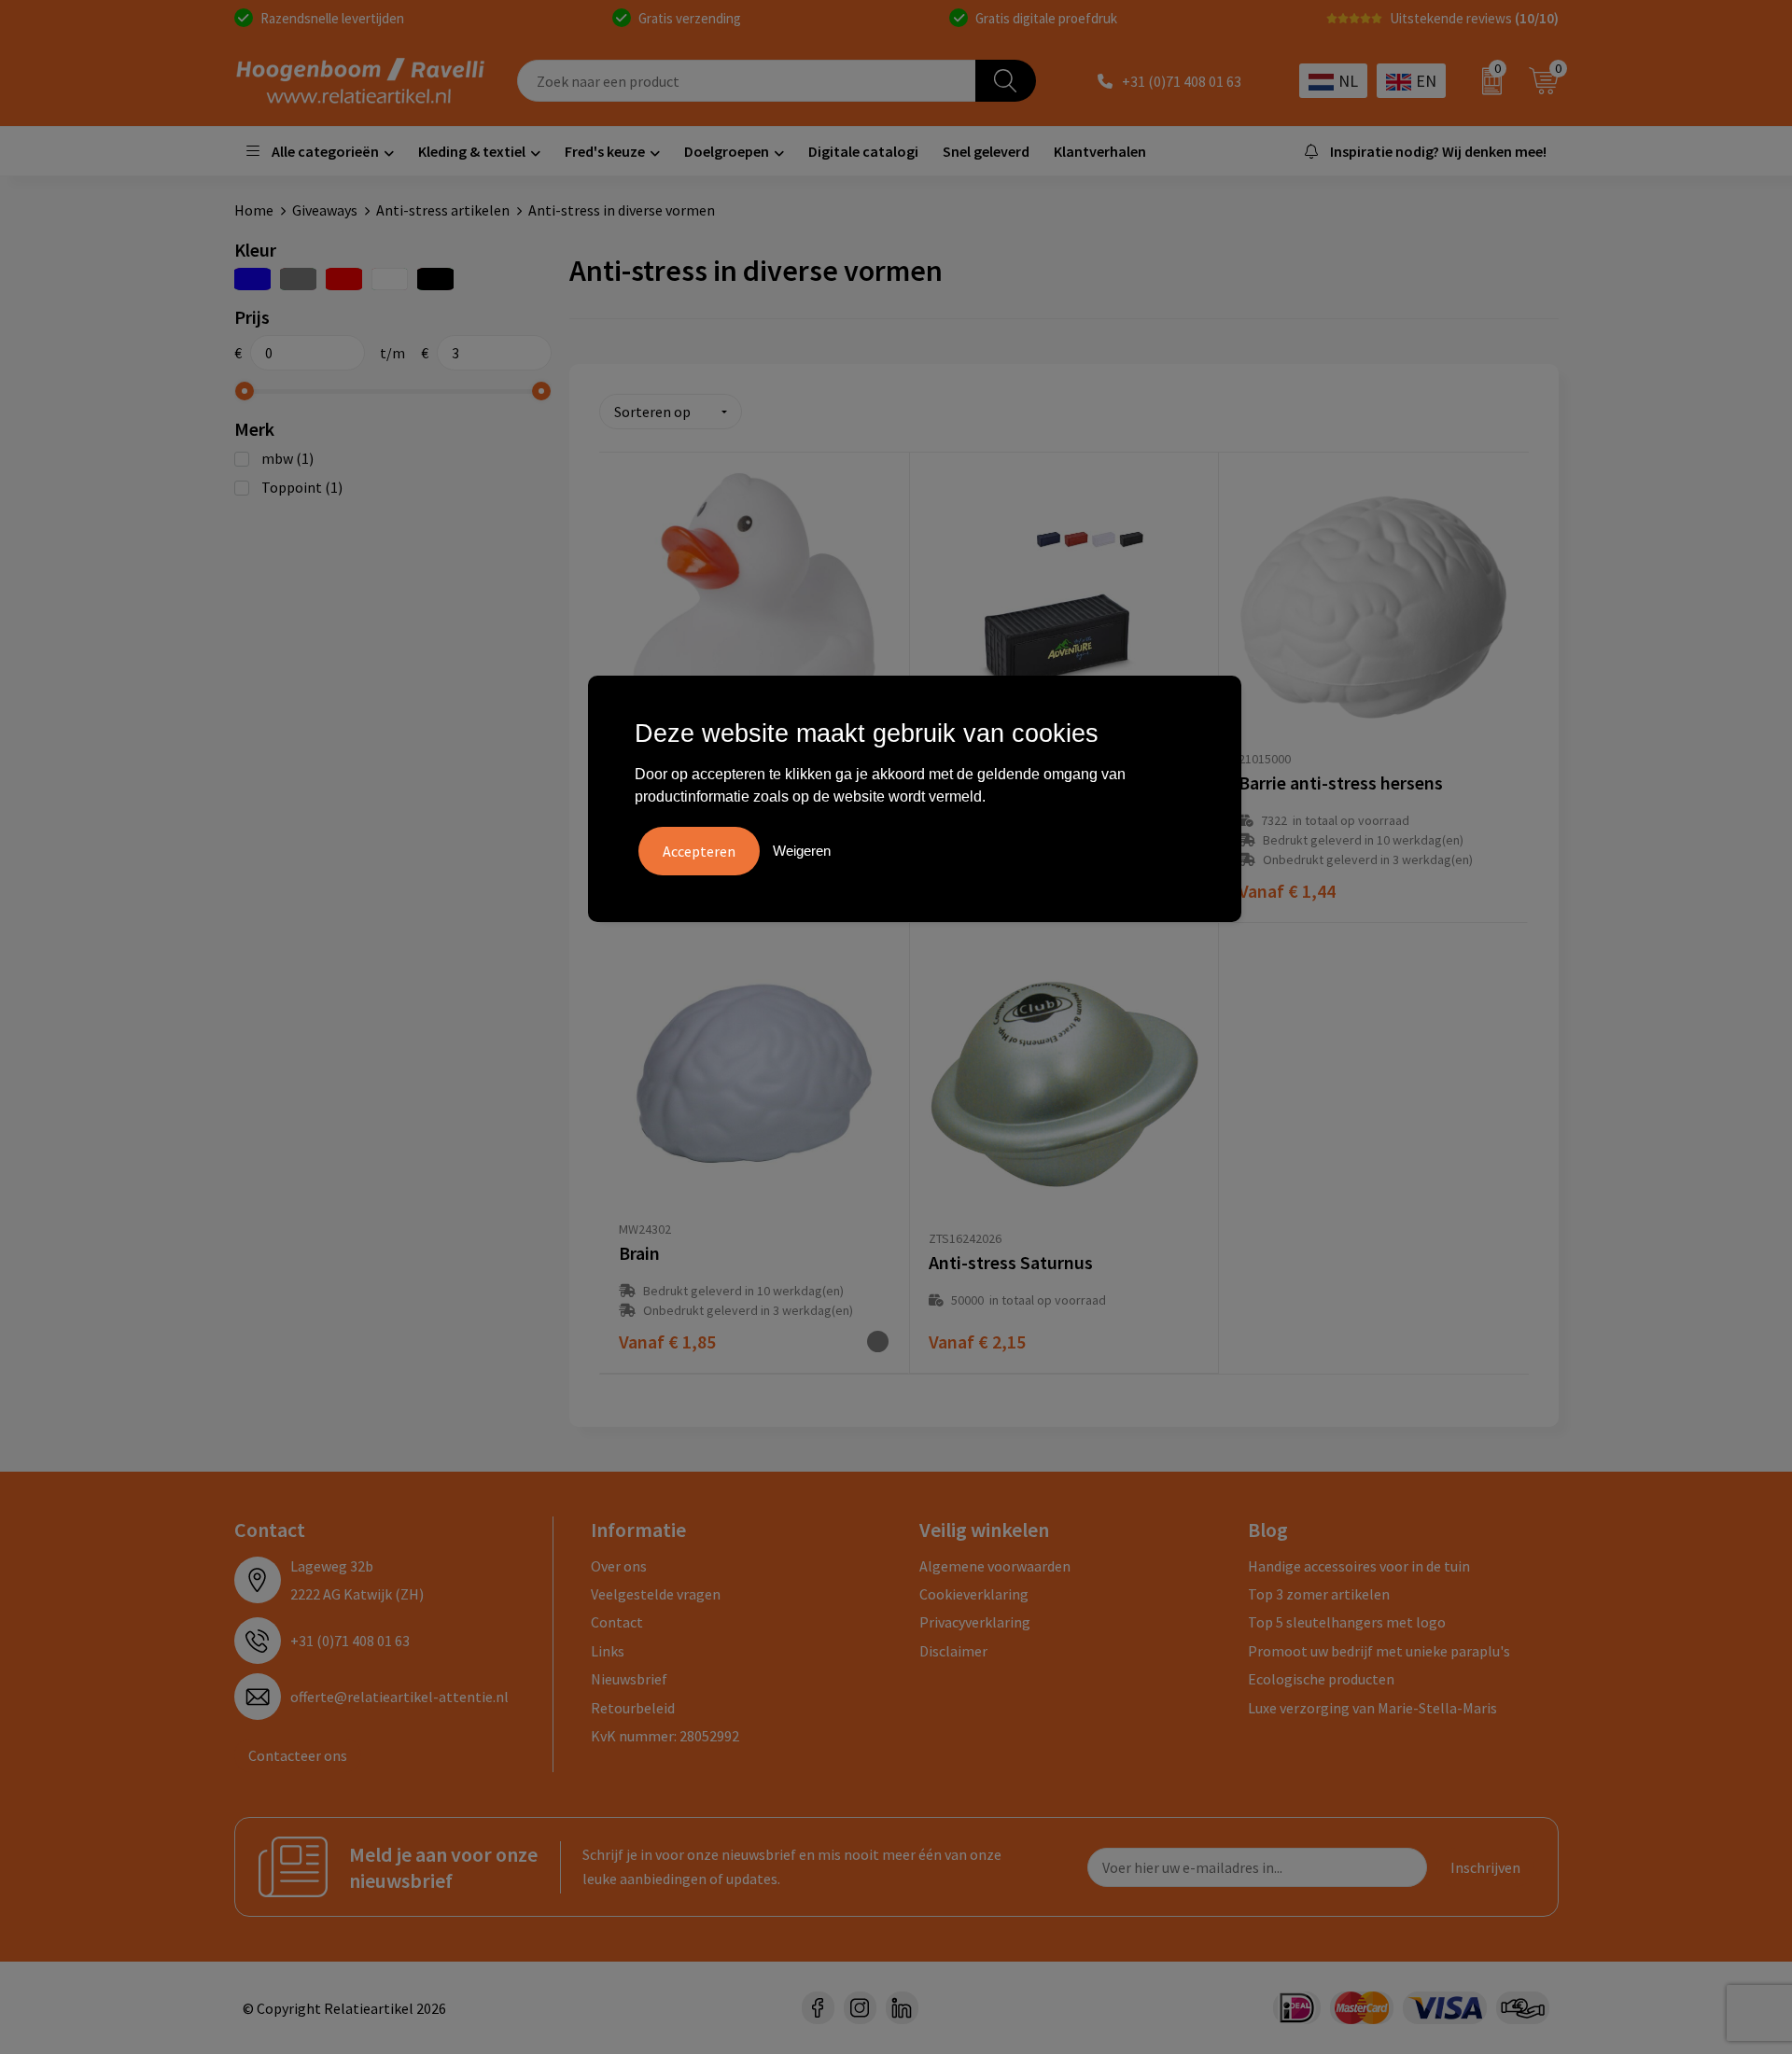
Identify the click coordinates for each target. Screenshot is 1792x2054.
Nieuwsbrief (629, 1679)
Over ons (619, 1566)
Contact (617, 1622)
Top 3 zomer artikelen (1319, 1594)
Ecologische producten (1321, 1679)
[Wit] (390, 279)
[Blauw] (252, 279)
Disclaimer (953, 1651)
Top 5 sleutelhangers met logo (1347, 1622)
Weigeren (802, 851)
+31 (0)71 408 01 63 (1182, 81)
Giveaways (325, 210)
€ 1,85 (667, 1341)
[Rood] (344, 279)
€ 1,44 (1287, 891)
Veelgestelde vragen (656, 1594)
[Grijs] (298, 279)
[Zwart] (435, 279)
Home (254, 210)
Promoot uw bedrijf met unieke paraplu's (1379, 1651)
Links (608, 1651)
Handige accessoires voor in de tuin (1359, 1566)
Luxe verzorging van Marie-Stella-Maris (1372, 1708)
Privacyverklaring (975, 1622)
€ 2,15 (977, 1341)
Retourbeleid (633, 1708)
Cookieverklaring (974, 1594)
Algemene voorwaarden (995, 1566)
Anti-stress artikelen (443, 210)
